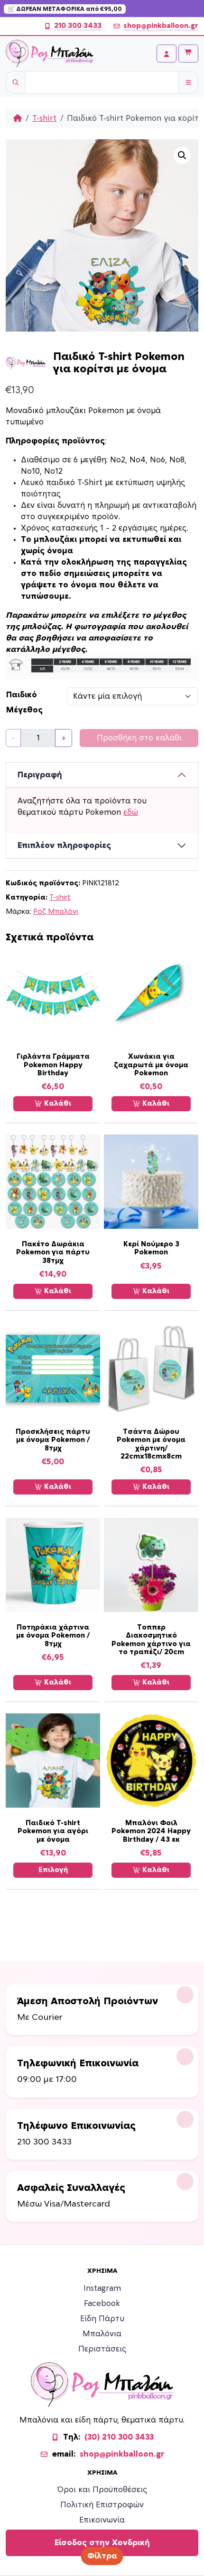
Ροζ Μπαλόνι (56, 912)
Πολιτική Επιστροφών (102, 2505)
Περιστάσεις (102, 2349)
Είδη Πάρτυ (102, 2319)
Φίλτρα (102, 2556)
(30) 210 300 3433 (119, 2437)
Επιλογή (53, 1870)
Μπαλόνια (102, 2334)
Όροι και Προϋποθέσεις (102, 2490)
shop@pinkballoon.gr (161, 26)
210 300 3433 (78, 26)
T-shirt (44, 118)
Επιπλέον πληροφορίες (64, 846)
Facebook (102, 2304)
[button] (182, 155)
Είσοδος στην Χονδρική (102, 2543)
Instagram (102, 2288)
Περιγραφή (40, 775)
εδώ (131, 812)
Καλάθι (57, 1103)
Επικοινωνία (102, 2520)
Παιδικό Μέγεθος (24, 703)
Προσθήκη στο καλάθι (139, 738)
